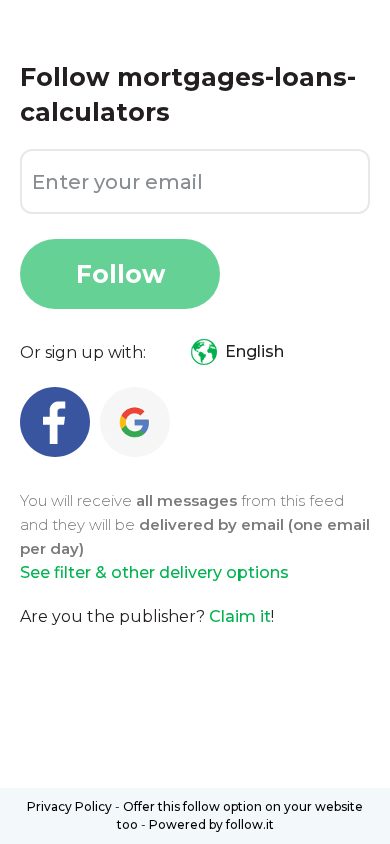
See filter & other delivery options (154, 572)
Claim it (240, 616)
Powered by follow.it (211, 824)
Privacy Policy (69, 806)
